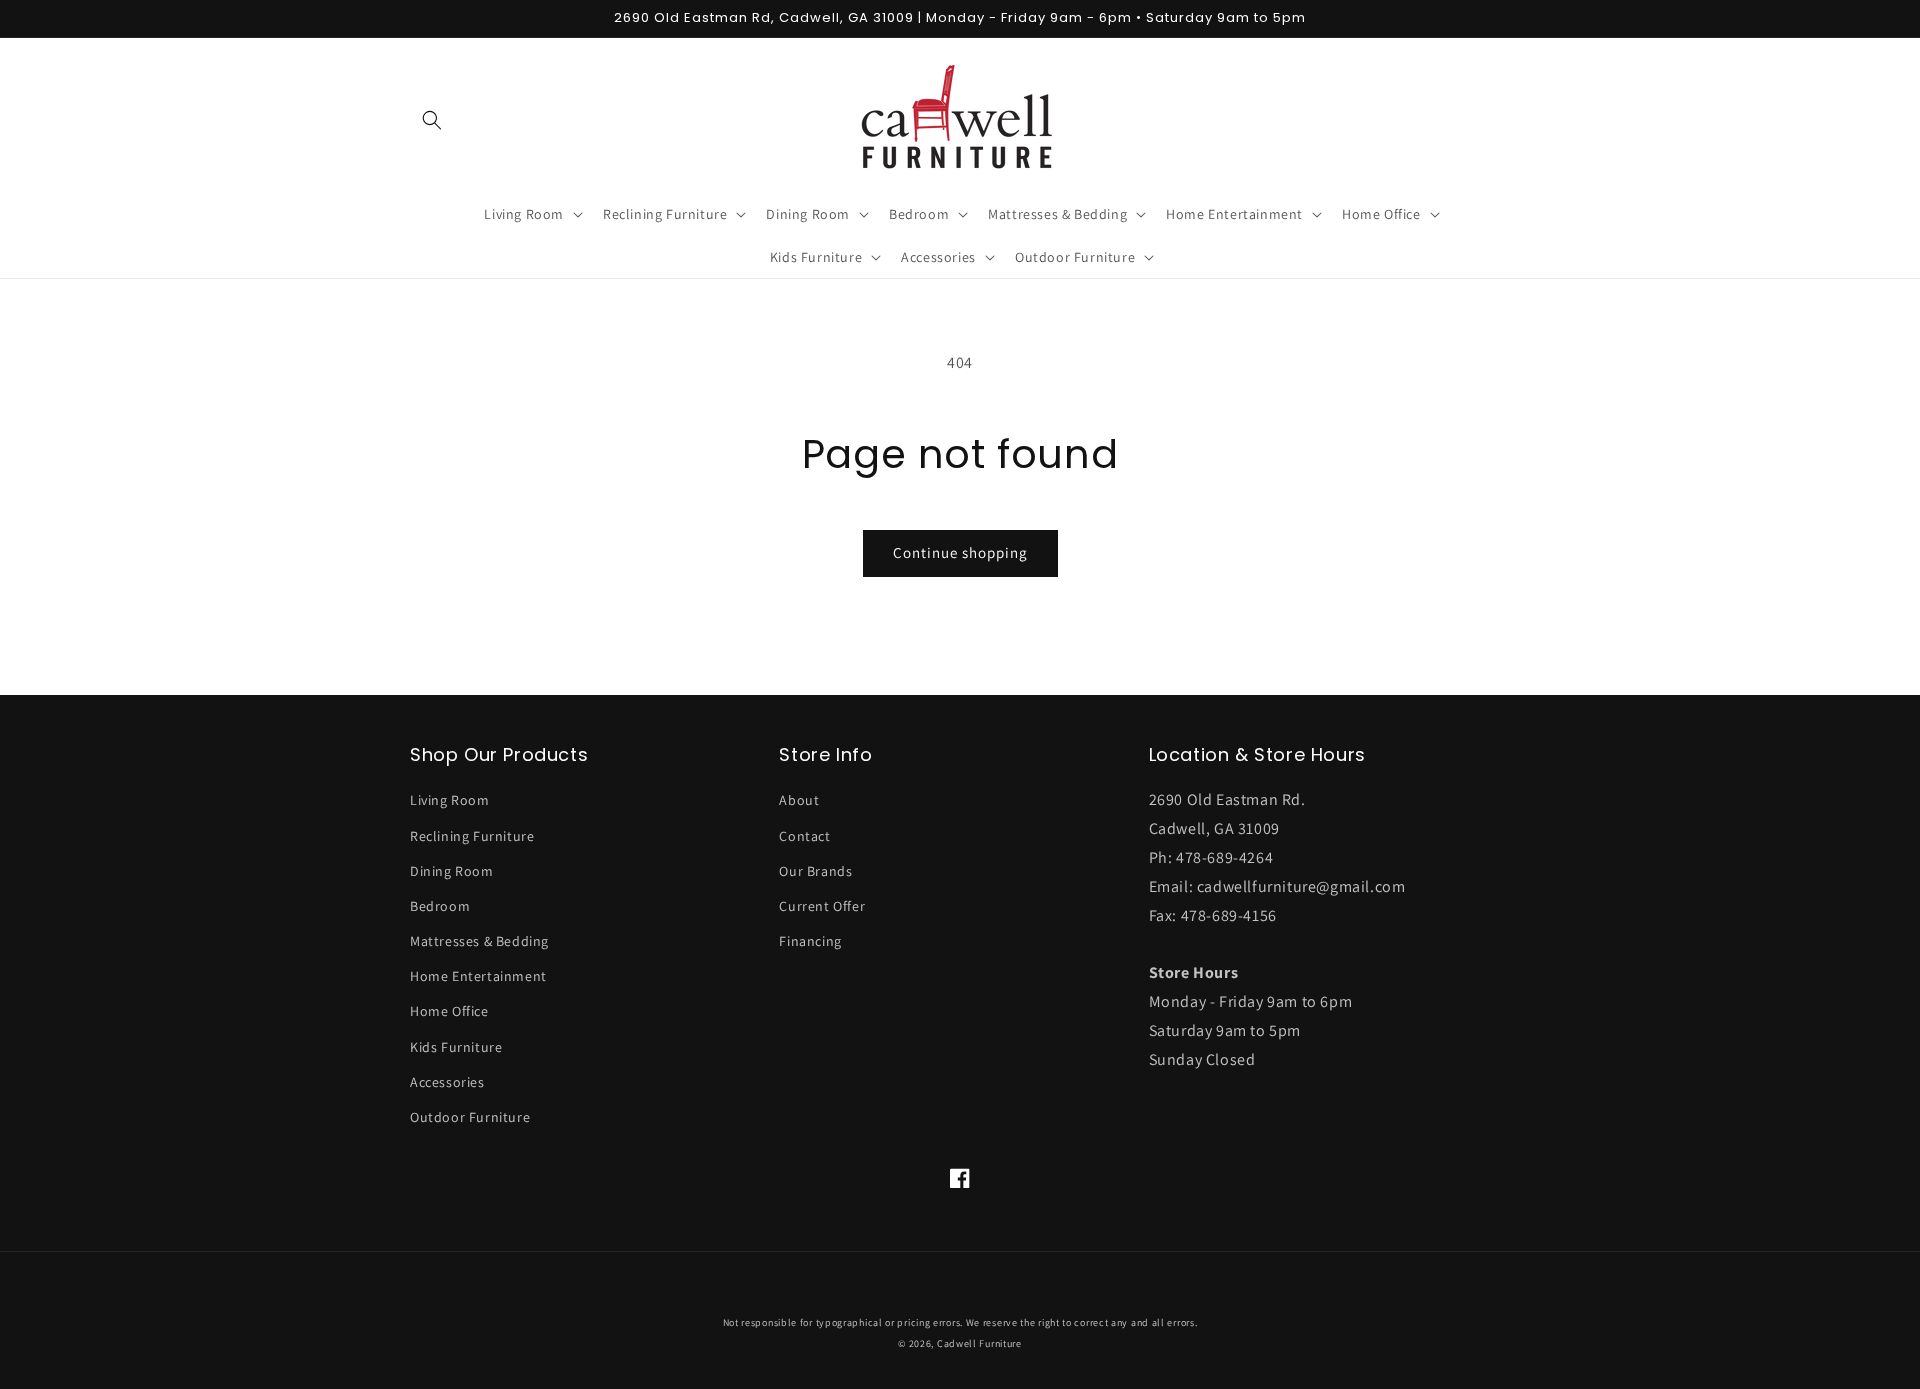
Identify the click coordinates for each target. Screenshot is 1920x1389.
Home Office (449, 1011)
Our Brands (815, 871)
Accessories (447, 1082)
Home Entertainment (478, 976)
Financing (810, 941)
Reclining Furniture (472, 836)
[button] (432, 120)
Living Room (450, 800)
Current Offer (822, 906)
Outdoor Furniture (470, 1117)
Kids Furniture (456, 1047)
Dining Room (452, 871)
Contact (804, 836)
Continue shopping (960, 552)
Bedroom (440, 906)
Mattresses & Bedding (479, 941)
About (799, 800)
